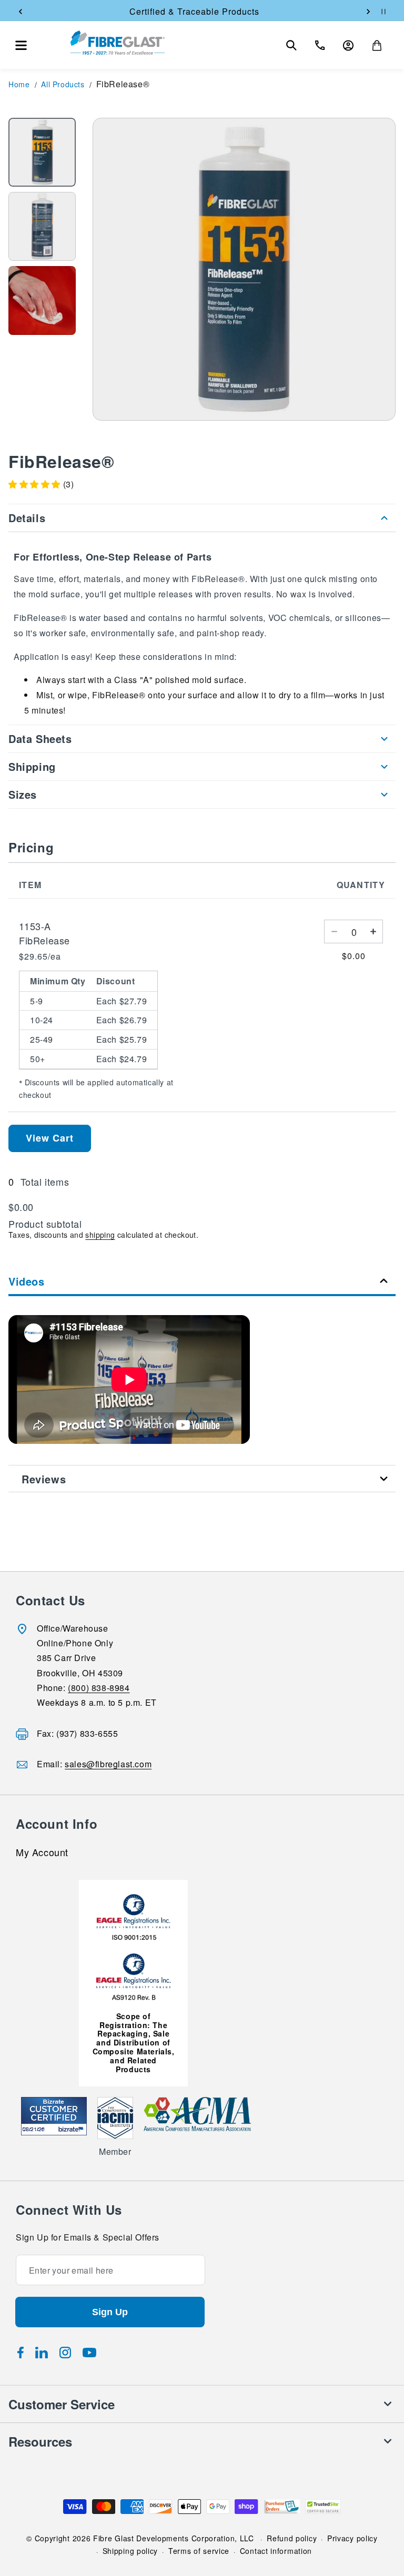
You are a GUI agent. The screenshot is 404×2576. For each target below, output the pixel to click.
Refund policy (292, 2538)
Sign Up (110, 2312)
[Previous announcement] (21, 12)
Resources (40, 2441)
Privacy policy (352, 2538)
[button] (21, 45)
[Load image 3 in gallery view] (42, 301)
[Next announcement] (368, 12)
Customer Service (62, 2404)
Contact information (276, 2551)
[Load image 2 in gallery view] (42, 226)
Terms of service (199, 2551)
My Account (42, 1853)
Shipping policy (130, 2551)
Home (19, 84)
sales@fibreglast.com (108, 1764)
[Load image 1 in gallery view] (42, 152)
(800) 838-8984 (99, 1688)
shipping (100, 1235)
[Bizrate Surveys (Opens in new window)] (72, 2129)
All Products (63, 84)
